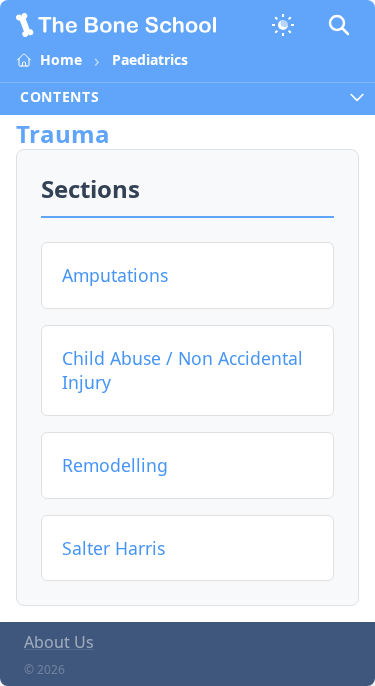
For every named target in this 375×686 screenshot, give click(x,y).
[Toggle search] (339, 25)
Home (61, 59)
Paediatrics (150, 59)
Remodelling (115, 465)
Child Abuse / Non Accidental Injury (182, 370)
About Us (59, 642)
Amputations (115, 275)
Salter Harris (113, 548)
